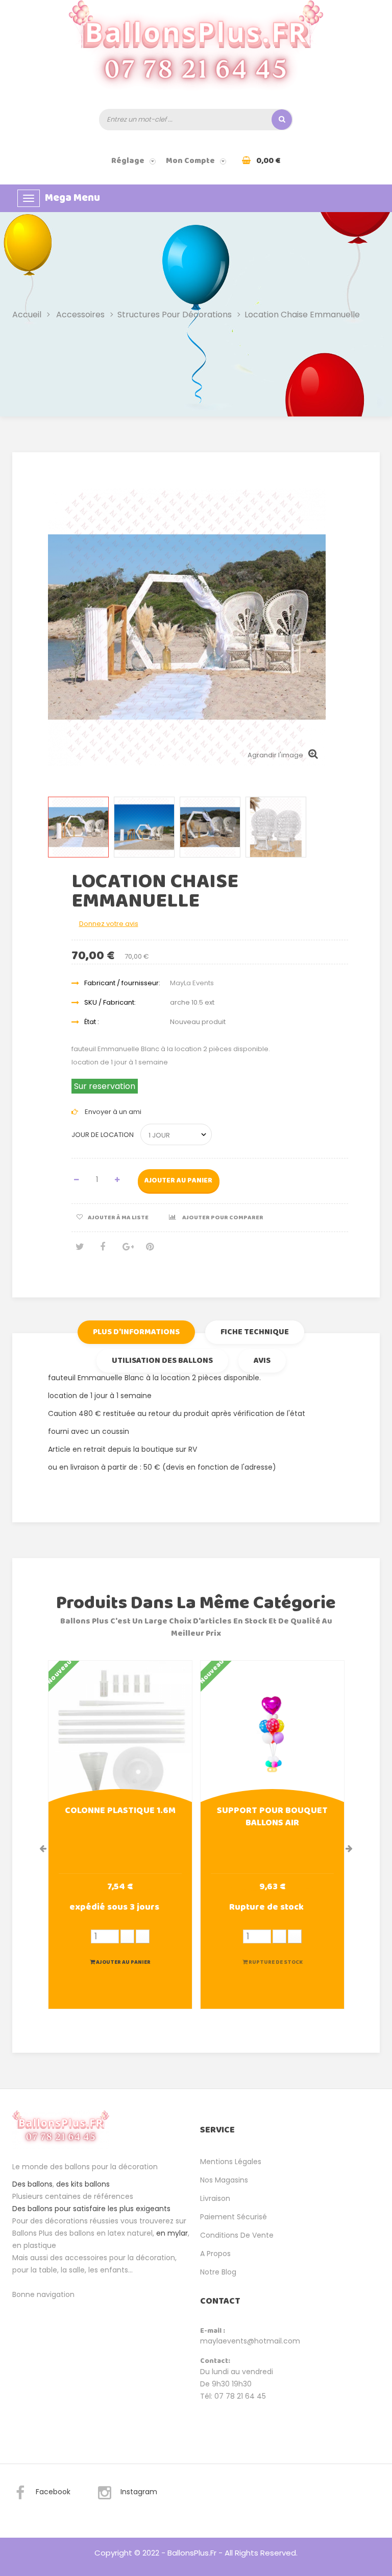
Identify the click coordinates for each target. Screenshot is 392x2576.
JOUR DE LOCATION (103, 1135)
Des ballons (32, 2184)
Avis (262, 1361)
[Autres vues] (49, 830)
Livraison (215, 2198)
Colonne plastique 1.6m (120, 1812)
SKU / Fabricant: (110, 1002)
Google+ (126, 1251)
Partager (103, 1251)
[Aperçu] (120, 1731)
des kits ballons (83, 2184)
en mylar (172, 2233)
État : (92, 1022)
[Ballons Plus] (196, 51)
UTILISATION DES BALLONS (162, 1361)
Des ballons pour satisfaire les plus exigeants (91, 2209)
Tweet (79, 1251)
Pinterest (150, 1251)
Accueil (27, 315)
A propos (215, 2254)
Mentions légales (231, 2162)
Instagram (139, 2492)
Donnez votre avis (109, 924)
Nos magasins (224, 2180)
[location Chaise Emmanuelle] (78, 827)
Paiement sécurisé (234, 2217)
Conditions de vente (237, 2235)
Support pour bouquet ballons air (272, 1818)
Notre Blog (218, 2272)
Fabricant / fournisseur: (122, 983)
